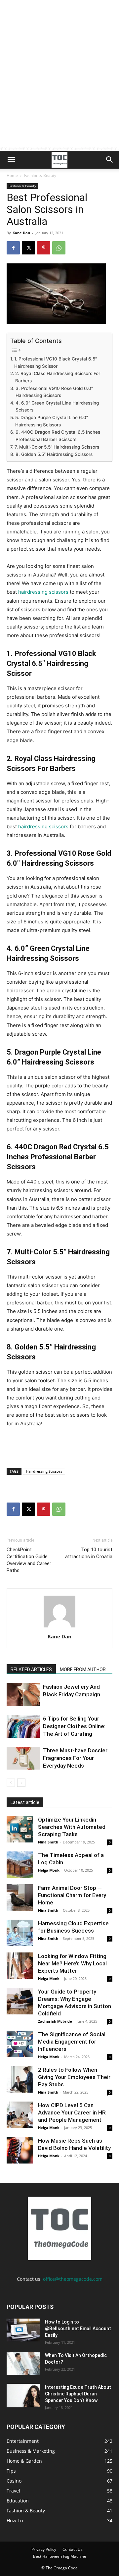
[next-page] (21, 1783)
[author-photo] (59, 1627)
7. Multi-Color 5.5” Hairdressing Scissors (57, 447)
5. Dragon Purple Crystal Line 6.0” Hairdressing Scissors (52, 421)
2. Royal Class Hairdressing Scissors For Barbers (58, 377)
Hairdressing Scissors (44, 1471)
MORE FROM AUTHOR (83, 1670)
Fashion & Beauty (40, 175)
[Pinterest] (44, 248)
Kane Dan (21, 233)
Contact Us (73, 2549)
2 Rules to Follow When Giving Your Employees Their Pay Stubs (74, 2077)
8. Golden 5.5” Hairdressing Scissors (54, 454)
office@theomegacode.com (73, 2279)
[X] (28, 248)
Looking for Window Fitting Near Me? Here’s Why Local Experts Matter (72, 1963)
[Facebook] (13, 248)
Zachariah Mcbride (55, 2021)
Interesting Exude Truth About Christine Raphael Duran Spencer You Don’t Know (78, 2394)
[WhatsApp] (59, 248)
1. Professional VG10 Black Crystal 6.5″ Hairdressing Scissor (56, 362)
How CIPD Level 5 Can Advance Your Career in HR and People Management (72, 2112)
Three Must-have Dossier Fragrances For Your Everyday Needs (75, 1758)
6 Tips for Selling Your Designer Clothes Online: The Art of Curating (74, 1726)
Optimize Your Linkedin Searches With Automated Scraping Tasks (72, 1827)
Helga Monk (49, 1870)
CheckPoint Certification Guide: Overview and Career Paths (29, 1560)
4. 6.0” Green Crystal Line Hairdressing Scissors (57, 407)
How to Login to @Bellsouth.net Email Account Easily (78, 2329)
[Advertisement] (59, 88)
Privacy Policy (44, 2549)
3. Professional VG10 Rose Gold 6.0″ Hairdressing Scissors (54, 392)
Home (12, 175)
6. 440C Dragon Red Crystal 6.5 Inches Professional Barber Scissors (58, 436)
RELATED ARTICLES (31, 1670)
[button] (11, 160)
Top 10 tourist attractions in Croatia (89, 1553)
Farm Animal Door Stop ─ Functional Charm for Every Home (72, 1895)
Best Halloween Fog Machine (60, 2556)
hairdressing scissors (43, 592)
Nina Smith (48, 1842)
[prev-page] (11, 1783)
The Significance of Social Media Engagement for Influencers (72, 2042)
